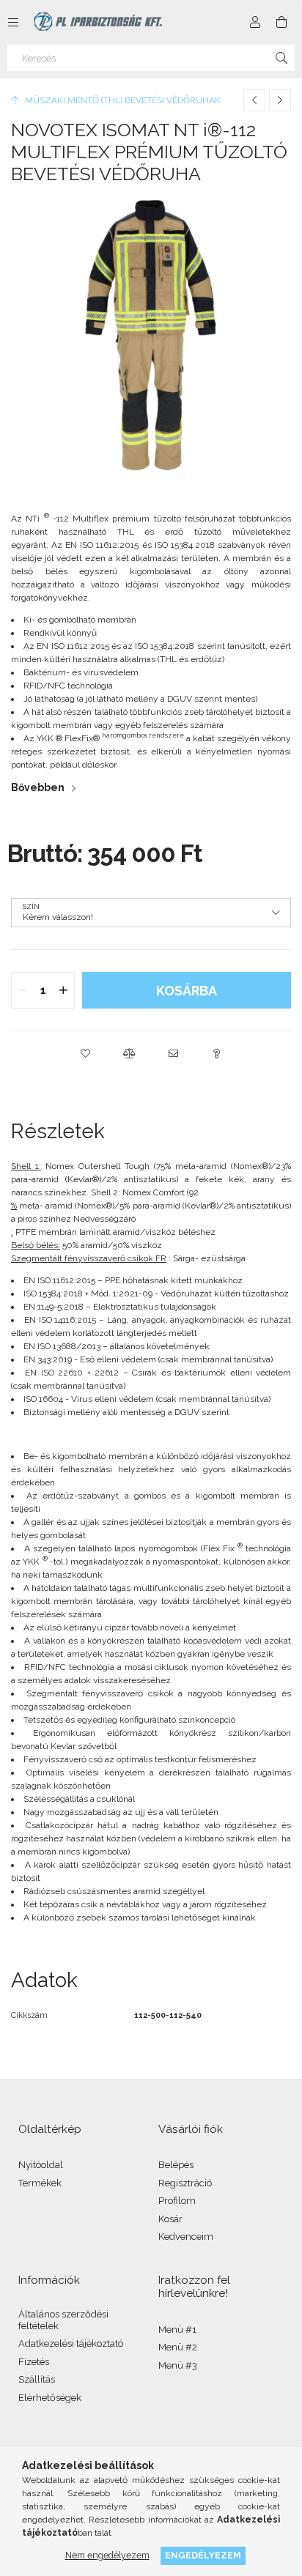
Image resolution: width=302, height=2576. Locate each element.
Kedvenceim (186, 2237)
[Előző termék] (254, 100)
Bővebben (38, 787)
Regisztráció (185, 2183)
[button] (85, 1053)
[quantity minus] (23, 990)
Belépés (176, 2165)
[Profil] (255, 22)
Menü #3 (178, 2365)
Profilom (177, 2201)
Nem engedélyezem (107, 2555)
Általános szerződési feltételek (63, 2320)
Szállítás (37, 2379)
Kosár (170, 2219)
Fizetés (34, 2362)
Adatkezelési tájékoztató (71, 2343)
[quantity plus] (63, 990)
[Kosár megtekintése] (281, 22)
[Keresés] (281, 58)
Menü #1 (177, 2330)
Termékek (40, 2183)
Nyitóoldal (41, 2165)
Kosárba (187, 991)
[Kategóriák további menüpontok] (13, 22)
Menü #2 (178, 2347)
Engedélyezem (203, 2555)
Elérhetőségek (50, 2398)
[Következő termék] (280, 100)
